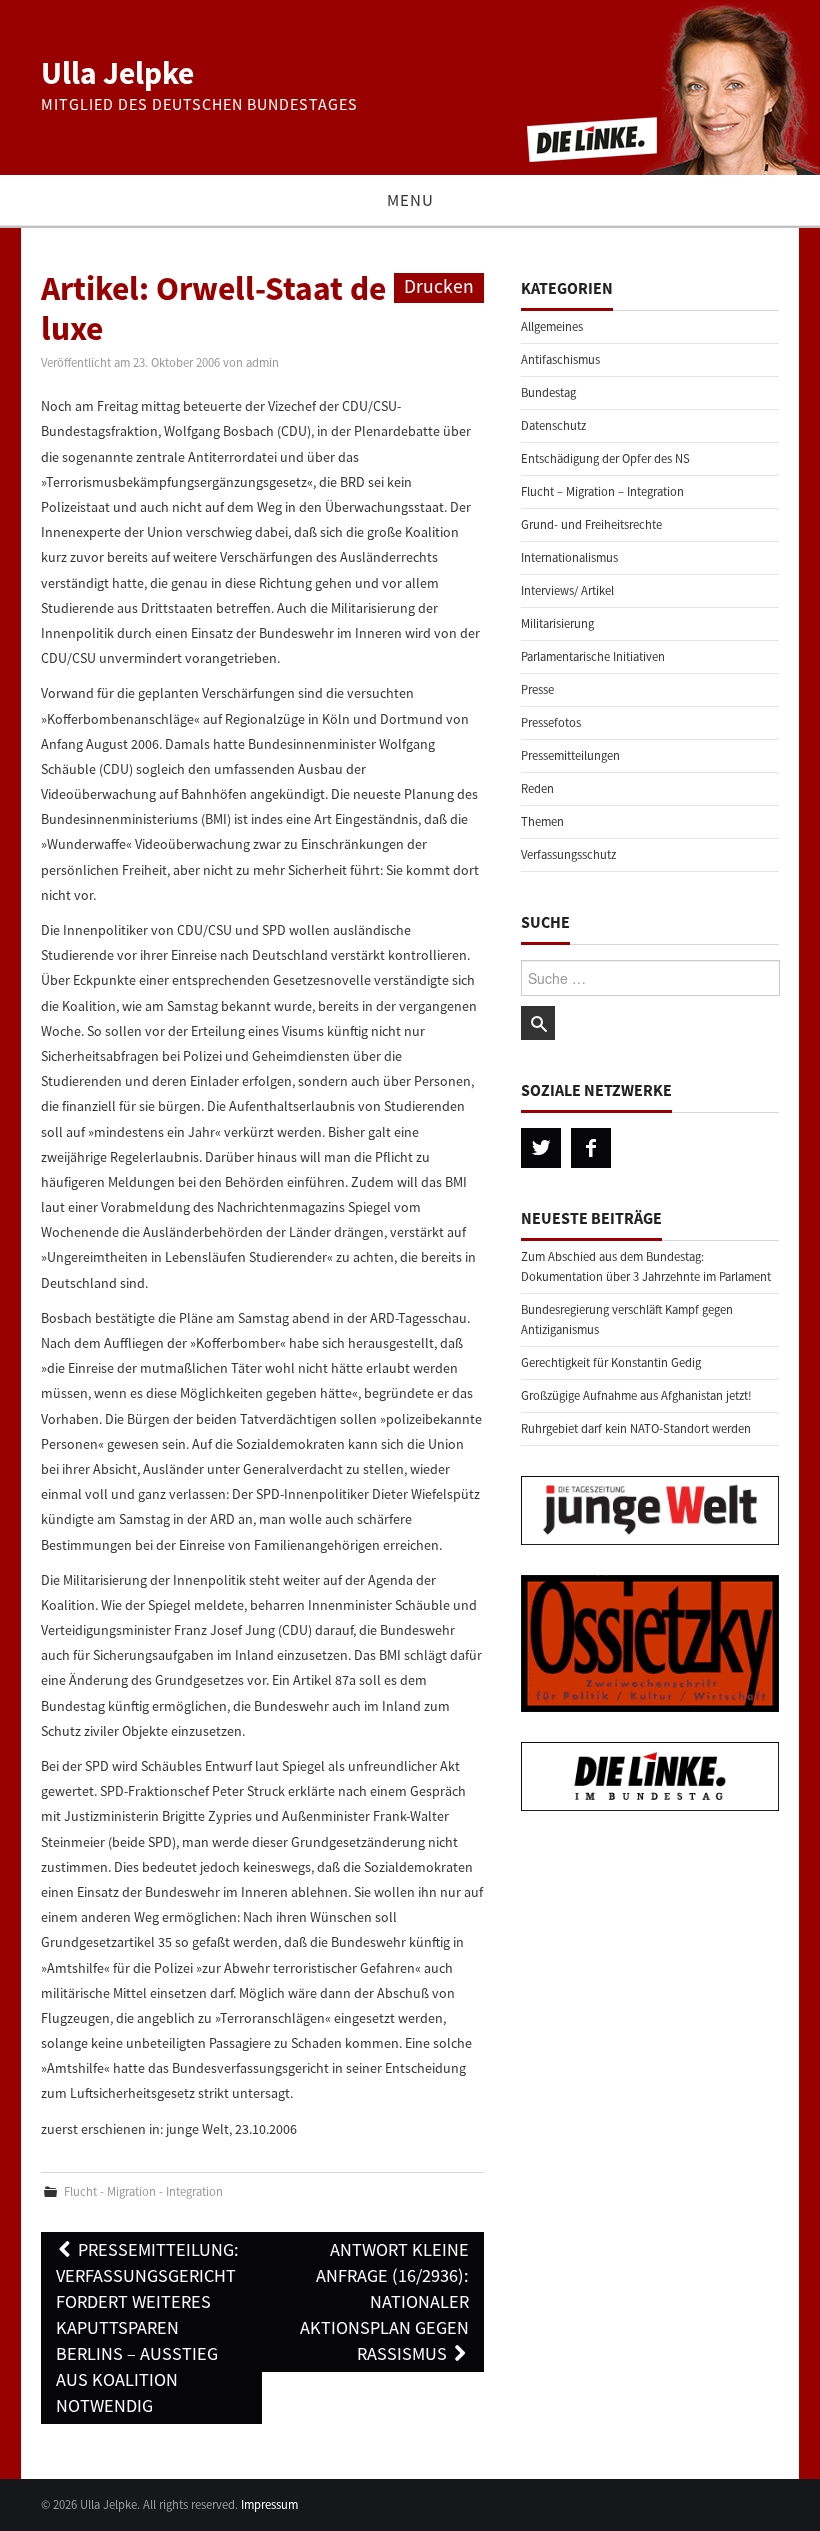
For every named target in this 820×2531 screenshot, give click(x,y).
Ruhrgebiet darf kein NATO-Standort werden (636, 1428)
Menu (410, 200)
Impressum (269, 2504)
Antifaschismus (560, 359)
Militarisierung (557, 623)
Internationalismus (569, 557)
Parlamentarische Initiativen (593, 656)
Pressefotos (551, 722)
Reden (537, 788)
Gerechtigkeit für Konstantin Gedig (611, 1362)
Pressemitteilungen (570, 755)
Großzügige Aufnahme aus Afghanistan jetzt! (636, 1395)
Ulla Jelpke (117, 73)
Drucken (439, 286)
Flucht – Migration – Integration (602, 491)
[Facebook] (591, 1148)
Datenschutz (553, 425)
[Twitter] (541, 1148)
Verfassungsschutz (568, 854)
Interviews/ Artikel (567, 590)
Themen (542, 821)
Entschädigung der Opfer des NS (605, 458)
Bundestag (548, 392)
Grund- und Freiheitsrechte (591, 524)
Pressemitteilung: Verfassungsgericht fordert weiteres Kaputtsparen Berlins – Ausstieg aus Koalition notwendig (147, 2327)
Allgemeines (552, 326)
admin (262, 362)
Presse (537, 689)
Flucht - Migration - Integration (143, 2191)
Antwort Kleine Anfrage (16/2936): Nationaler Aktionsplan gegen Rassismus (384, 2301)
